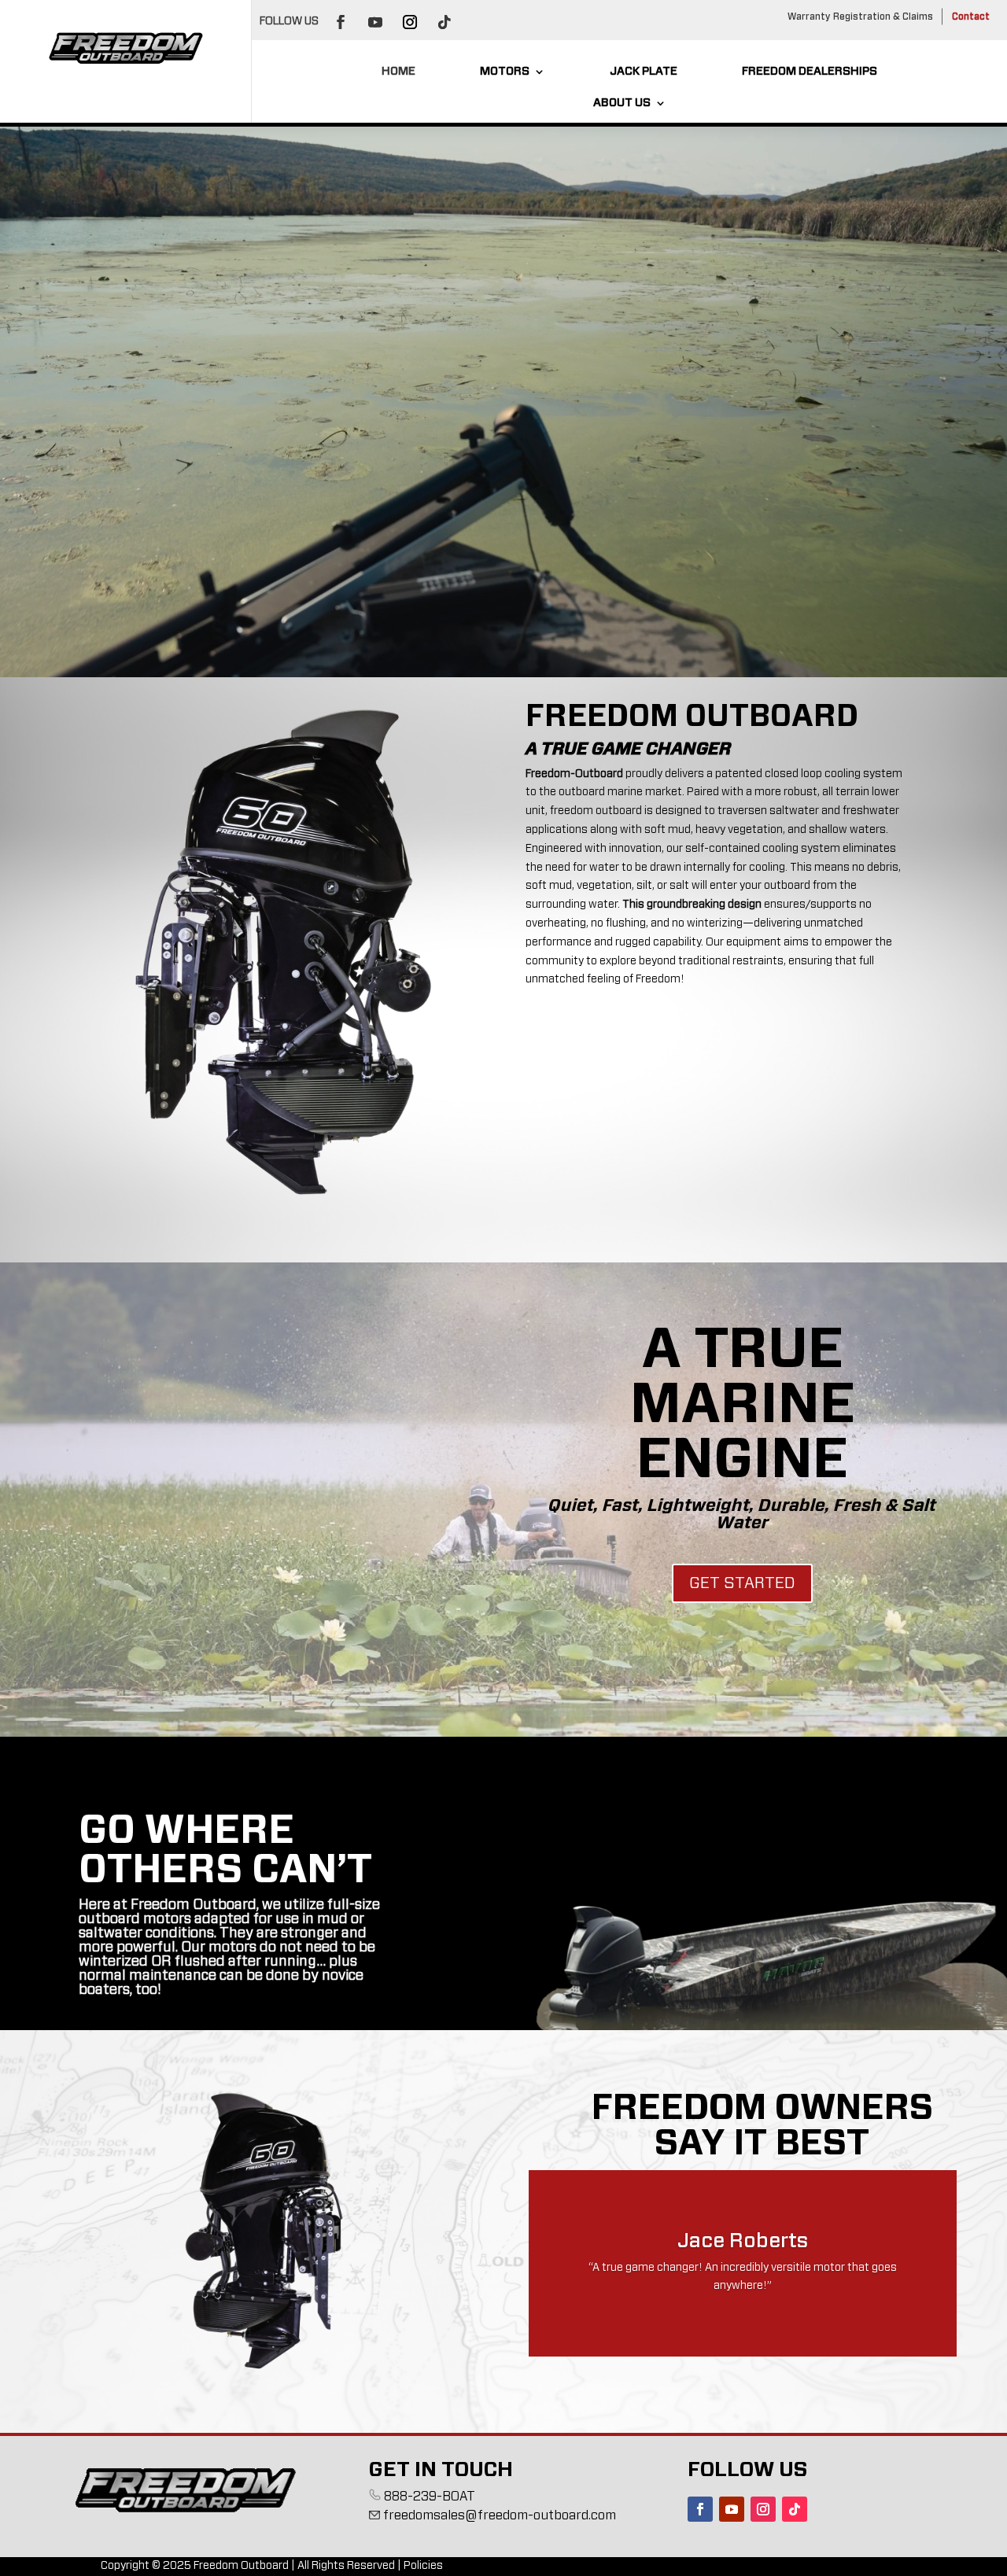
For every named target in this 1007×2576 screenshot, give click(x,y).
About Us (622, 103)
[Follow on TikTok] (444, 22)
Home (398, 72)
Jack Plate (644, 72)
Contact (971, 17)
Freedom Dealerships (810, 72)
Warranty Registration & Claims (860, 17)
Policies (423, 2566)
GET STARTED (742, 1583)
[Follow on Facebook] (341, 22)
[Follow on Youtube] (375, 22)
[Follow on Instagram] (410, 22)
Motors (505, 72)
